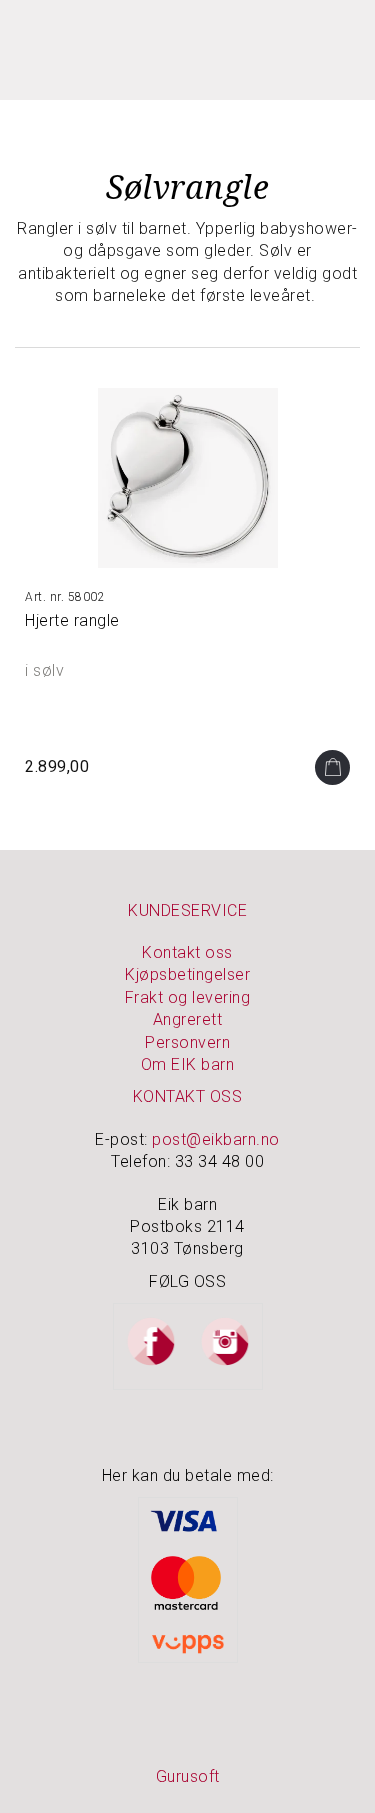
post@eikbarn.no (216, 1139)
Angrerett (188, 1019)
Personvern (187, 1042)
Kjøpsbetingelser (187, 974)
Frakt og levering (188, 997)
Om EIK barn (188, 1064)
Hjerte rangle (72, 620)
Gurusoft (188, 1776)
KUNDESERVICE (187, 910)
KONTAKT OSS (188, 1096)
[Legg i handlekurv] (332, 767)
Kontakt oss (187, 952)
